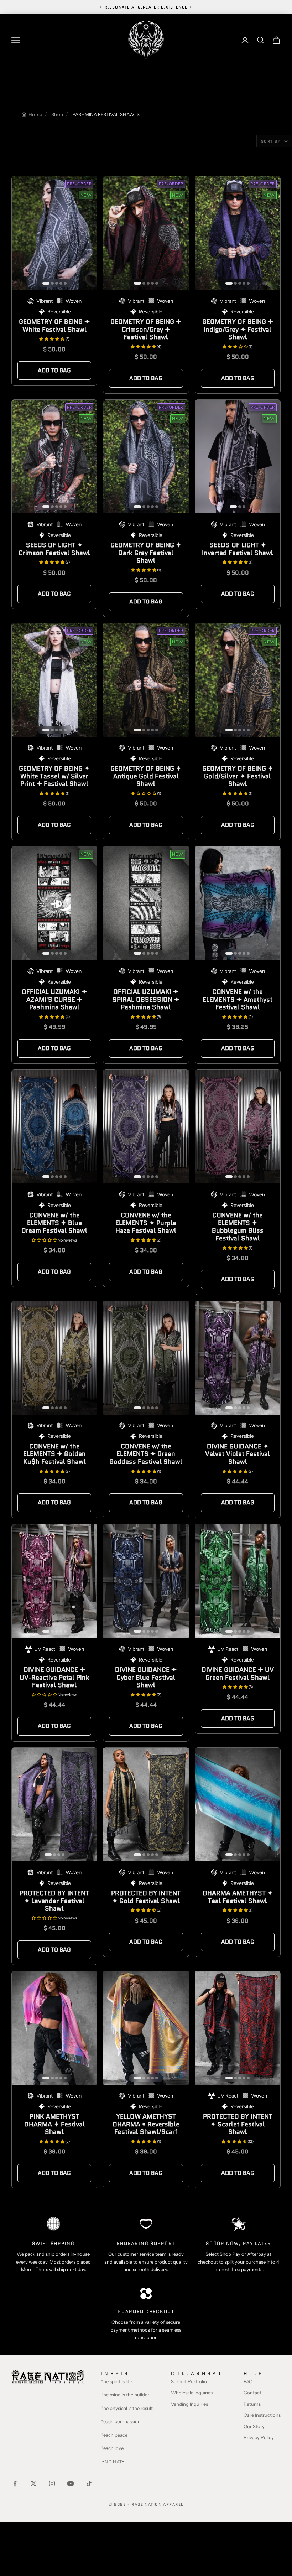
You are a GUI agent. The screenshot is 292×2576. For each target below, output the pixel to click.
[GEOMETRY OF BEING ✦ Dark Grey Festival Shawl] (146, 457)
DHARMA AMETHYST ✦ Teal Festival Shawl (238, 1897)
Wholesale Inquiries (192, 2393)
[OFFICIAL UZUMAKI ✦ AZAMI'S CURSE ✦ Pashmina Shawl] (54, 903)
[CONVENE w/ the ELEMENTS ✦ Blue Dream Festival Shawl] (54, 1127)
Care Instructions (262, 2415)
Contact (252, 2393)
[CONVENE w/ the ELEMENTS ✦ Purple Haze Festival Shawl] (146, 1127)
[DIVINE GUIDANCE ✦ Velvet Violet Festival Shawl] (238, 1358)
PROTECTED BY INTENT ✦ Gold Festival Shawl (146, 1897)
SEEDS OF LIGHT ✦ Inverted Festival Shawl (238, 549)
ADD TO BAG (54, 370)
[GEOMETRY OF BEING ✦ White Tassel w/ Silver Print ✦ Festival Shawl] (54, 680)
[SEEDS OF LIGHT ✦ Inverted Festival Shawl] (238, 457)
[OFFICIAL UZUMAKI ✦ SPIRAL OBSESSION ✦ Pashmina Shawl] (146, 903)
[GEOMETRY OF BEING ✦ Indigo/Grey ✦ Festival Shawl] (238, 233)
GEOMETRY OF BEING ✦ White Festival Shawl (54, 326)
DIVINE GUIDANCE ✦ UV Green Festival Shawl (238, 1674)
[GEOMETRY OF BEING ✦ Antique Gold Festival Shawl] (146, 680)
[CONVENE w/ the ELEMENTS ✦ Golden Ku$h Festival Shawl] (54, 1358)
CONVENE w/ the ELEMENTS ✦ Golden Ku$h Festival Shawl (54, 1454)
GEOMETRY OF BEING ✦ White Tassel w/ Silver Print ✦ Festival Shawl (54, 776)
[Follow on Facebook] (15, 2483)
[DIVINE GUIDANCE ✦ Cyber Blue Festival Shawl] (146, 1581)
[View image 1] (46, 283)
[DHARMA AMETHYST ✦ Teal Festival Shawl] (238, 1805)
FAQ (248, 2381)
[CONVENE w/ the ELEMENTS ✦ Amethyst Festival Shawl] (238, 903)
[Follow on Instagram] (52, 2483)
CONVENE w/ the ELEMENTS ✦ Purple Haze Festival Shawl (146, 1223)
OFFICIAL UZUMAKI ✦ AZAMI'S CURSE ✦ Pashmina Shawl (54, 999)
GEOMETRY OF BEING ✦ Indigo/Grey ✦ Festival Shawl (238, 329)
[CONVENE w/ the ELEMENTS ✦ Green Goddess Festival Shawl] (146, 1358)
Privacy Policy (259, 2437)
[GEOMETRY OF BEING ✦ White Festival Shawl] (54, 233)
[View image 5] (65, 283)
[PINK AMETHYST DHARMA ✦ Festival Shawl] (54, 2028)
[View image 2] (52, 283)
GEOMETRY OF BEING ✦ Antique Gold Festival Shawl (146, 776)
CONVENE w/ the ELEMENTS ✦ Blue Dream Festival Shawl (54, 1223)
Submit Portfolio (189, 2381)
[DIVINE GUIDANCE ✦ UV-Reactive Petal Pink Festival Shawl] (54, 1581)
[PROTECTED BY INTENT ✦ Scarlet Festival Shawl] (238, 2028)
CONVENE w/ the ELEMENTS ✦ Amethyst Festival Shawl (238, 999)
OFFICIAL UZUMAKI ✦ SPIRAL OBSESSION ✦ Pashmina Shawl (146, 999)
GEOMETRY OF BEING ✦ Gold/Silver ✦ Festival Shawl (238, 776)
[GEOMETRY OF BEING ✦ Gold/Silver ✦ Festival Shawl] (238, 680)
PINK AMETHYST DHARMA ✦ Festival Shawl (54, 2124)
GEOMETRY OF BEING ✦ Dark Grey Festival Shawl (146, 553)
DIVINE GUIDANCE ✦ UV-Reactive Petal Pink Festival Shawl (54, 1677)
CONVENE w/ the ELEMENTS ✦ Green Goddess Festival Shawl (146, 1454)
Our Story (254, 2426)
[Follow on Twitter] (33, 2483)
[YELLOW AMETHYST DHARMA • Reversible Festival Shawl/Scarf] (146, 2028)
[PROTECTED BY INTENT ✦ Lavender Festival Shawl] (54, 1805)
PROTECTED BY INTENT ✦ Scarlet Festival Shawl (238, 2124)
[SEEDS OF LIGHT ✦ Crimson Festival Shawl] (54, 457)
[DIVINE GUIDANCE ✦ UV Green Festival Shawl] (238, 1581)
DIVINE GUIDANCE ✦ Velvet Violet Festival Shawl (238, 1454)
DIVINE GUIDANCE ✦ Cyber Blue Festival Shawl (146, 1677)
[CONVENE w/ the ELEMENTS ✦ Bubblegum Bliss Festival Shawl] (238, 1127)
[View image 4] (61, 283)
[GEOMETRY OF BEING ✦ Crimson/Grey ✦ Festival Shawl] (146, 233)
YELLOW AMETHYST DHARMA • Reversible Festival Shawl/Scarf (146, 2124)
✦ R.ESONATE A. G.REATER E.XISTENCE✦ (146, 7)
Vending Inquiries (189, 2404)
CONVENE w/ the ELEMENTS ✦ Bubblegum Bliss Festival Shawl (238, 1227)
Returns (252, 2404)
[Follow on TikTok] (89, 2483)
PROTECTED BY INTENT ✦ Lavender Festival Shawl (54, 1901)
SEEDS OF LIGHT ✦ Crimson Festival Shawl (54, 549)
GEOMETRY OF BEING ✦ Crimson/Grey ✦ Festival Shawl (146, 329)
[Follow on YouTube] (71, 2483)
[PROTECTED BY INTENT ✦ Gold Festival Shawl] (146, 1805)
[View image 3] (57, 283)
